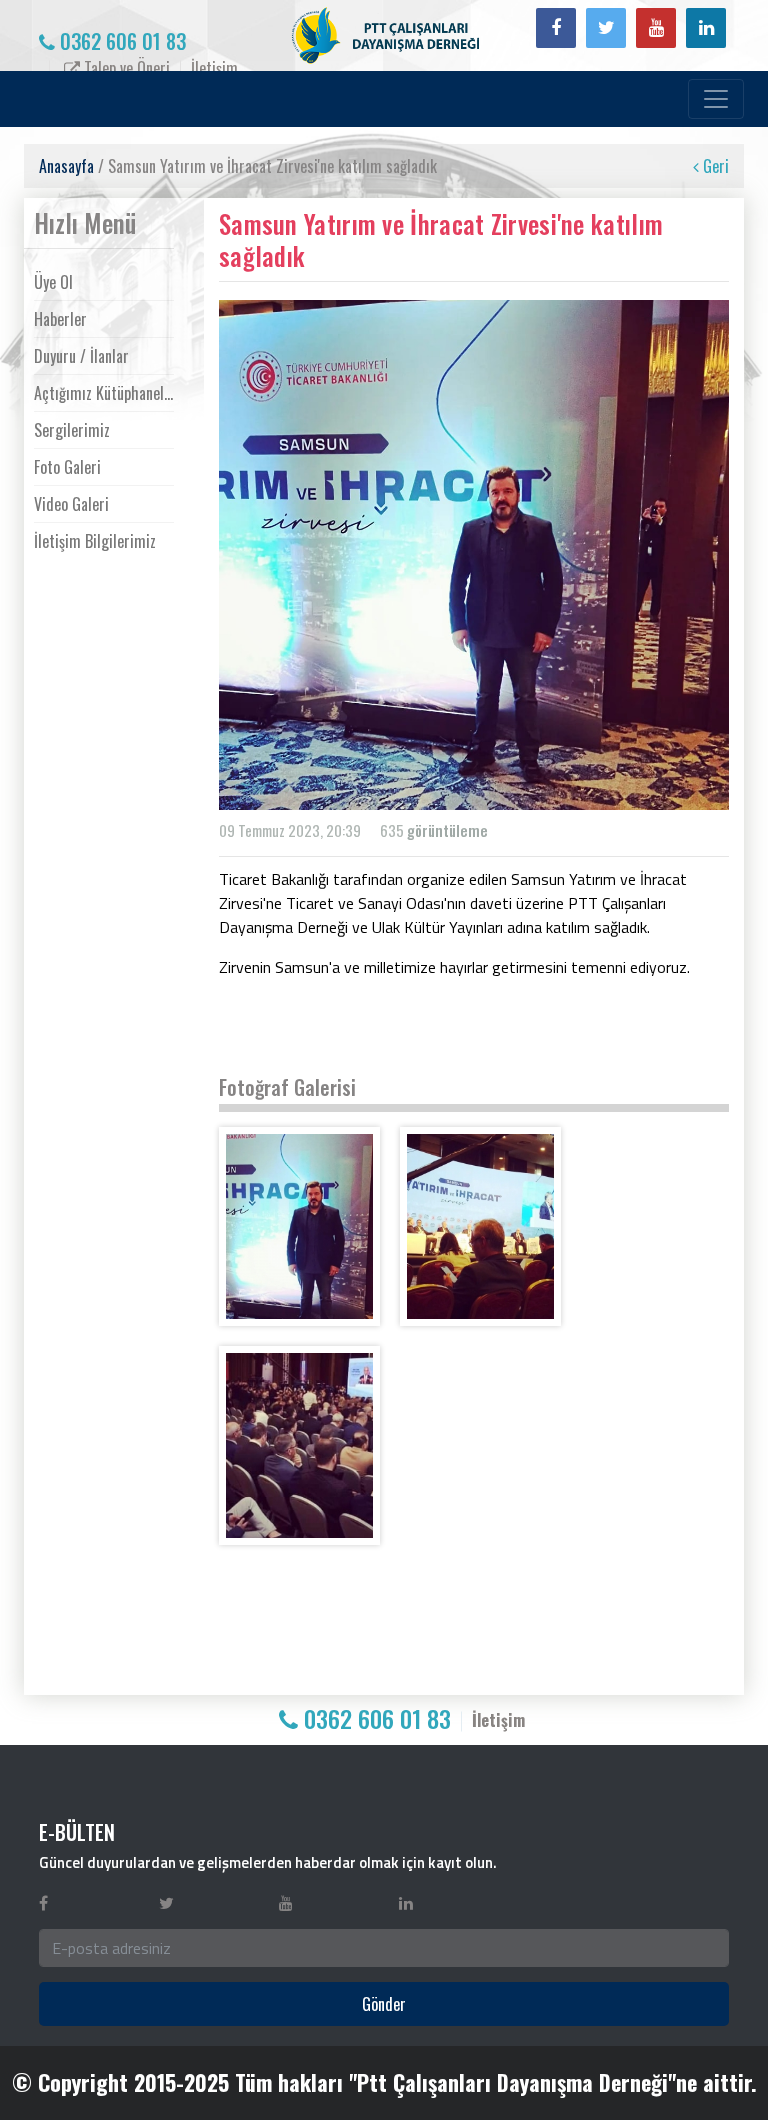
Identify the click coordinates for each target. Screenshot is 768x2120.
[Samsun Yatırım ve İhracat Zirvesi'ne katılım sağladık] (299, 1226)
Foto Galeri (67, 467)
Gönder (384, 2004)
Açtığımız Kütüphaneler (104, 393)
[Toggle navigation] (716, 99)
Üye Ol (53, 282)
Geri (714, 166)
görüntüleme (447, 830)
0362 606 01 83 (120, 41)
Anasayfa (66, 166)
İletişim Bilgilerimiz (95, 541)
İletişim (214, 68)
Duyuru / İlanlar (81, 356)
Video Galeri (71, 504)
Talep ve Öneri (125, 68)
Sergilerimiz (72, 430)
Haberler (60, 319)
